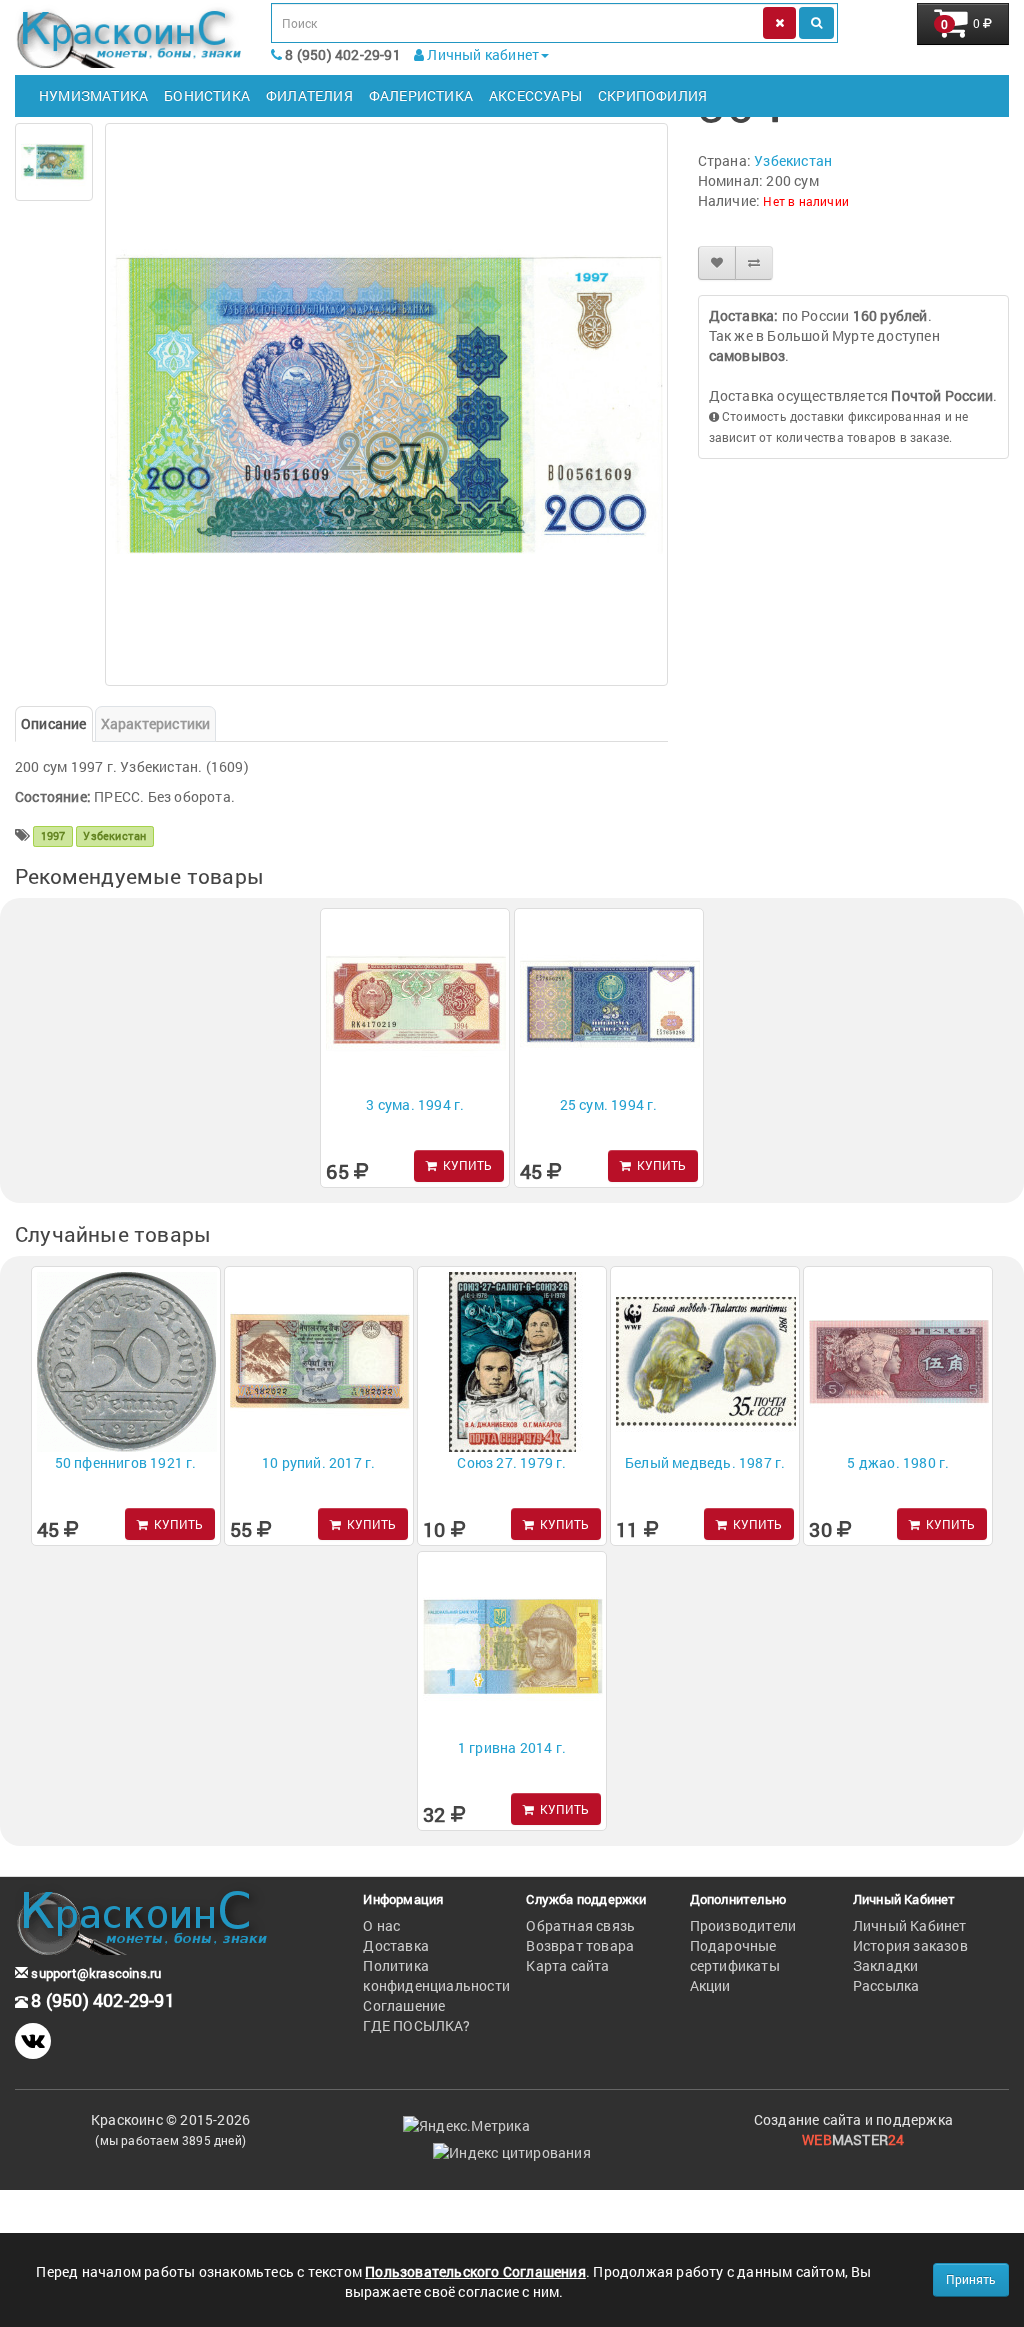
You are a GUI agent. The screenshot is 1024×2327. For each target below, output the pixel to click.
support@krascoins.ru (94, 1973)
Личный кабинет (481, 54)
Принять (971, 2279)
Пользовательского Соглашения (475, 2271)
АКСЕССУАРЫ (535, 95)
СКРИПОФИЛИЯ (652, 95)
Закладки (886, 1965)
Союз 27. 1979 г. (511, 1462)
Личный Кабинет (910, 1925)
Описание (54, 723)
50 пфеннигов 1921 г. (126, 1462)
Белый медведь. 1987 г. (705, 1462)
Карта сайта (567, 1965)
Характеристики (156, 723)
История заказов (910, 1945)
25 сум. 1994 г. (609, 1104)
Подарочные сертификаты (735, 1955)
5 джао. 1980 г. (898, 1462)
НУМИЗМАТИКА (93, 95)
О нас (381, 1925)
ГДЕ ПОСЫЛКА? (416, 2025)
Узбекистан (793, 160)
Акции (710, 1985)
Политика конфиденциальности (436, 1975)
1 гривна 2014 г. (512, 1747)
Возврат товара (580, 1945)
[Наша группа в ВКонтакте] (33, 2041)
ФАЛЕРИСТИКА (421, 95)
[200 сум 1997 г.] (54, 162)
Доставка (396, 1945)
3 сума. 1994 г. (415, 1104)
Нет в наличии (806, 201)
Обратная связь (580, 1925)
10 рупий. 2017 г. (318, 1462)
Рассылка (886, 1985)
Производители (743, 1925)
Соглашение (404, 2005)
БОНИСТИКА (207, 95)
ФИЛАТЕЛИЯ (309, 95)
